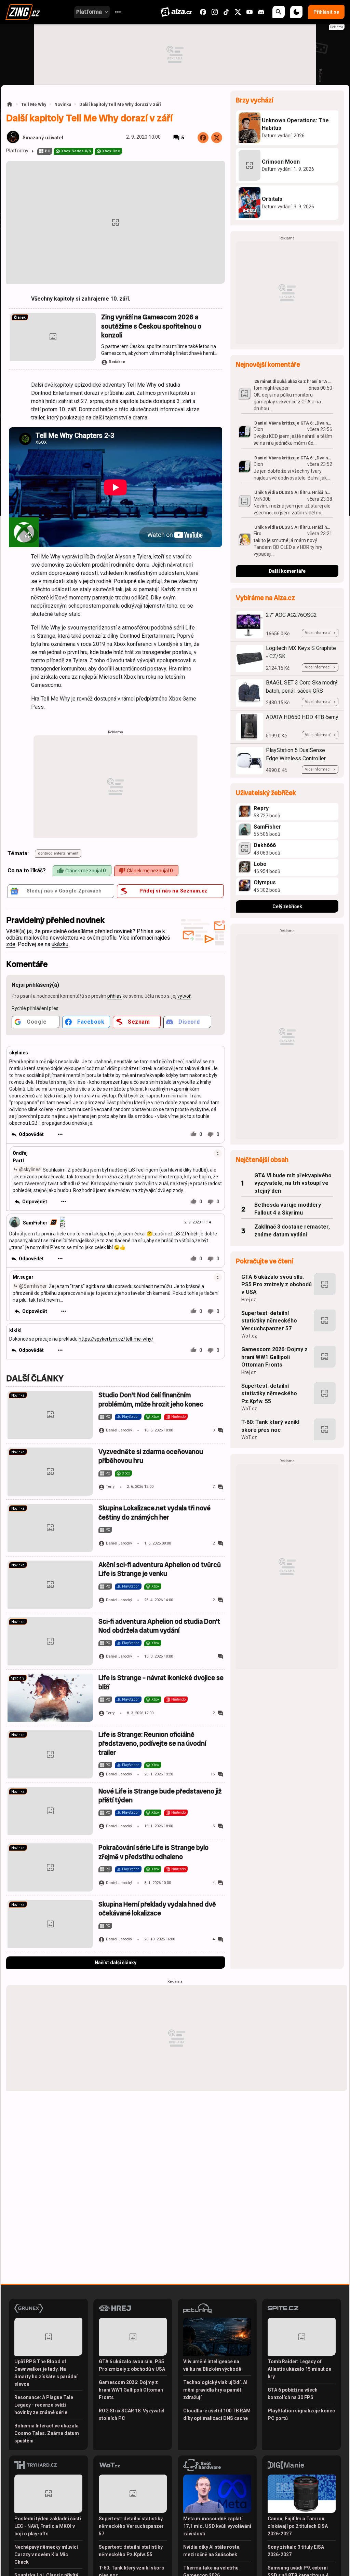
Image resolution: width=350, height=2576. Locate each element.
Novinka (63, 104)
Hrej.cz (249, 1300)
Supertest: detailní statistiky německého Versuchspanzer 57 (269, 1321)
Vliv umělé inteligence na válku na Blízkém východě (212, 2365)
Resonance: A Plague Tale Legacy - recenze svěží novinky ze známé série (44, 2405)
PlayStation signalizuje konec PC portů (301, 2414)
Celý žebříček (287, 906)
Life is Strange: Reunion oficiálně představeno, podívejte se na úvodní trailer (152, 1744)
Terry (110, 1487)
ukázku (60, 944)
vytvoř (184, 996)
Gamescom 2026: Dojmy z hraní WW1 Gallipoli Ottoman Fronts (274, 1357)
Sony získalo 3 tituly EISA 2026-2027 (296, 2551)
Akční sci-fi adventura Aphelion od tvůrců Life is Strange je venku (160, 1569)
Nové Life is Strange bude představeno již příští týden (160, 1796)
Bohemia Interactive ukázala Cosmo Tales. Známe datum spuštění (47, 2433)
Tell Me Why (34, 104)
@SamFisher (33, 1286)
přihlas (115, 996)
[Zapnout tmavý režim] (296, 12)
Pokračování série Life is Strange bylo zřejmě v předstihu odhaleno (153, 1852)
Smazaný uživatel (43, 138)
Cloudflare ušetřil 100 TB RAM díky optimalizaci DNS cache (217, 2414)
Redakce (117, 362)
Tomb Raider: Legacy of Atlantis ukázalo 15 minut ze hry (299, 2369)
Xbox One (111, 151)
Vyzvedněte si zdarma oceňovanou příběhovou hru (151, 1456)
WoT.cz (249, 1336)
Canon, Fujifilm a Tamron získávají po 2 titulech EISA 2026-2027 (298, 2526)
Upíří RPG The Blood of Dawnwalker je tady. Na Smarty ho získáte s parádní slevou (46, 2373)
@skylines (30, 1169)
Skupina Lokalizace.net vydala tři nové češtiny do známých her (154, 1513)
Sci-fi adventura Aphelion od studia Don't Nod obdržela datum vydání (159, 1626)
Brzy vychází (254, 100)
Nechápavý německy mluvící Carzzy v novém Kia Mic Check (46, 2554)
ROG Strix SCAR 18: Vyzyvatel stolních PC (132, 2414)
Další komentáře (287, 571)
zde (11, 944)
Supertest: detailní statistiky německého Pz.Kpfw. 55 (269, 1394)
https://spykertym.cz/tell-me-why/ (116, 1339)
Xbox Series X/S (76, 151)
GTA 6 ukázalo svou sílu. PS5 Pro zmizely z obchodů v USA (277, 1285)
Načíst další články (116, 1963)
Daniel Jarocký (119, 1430)
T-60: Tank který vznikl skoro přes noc (270, 1426)
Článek (20, 317)
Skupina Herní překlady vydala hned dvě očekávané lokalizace (157, 1909)
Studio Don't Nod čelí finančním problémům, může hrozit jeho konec (151, 1400)
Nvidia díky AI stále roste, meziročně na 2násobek (212, 2551)
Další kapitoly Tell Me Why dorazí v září (120, 104)
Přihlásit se (326, 12)
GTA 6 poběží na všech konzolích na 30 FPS (293, 2394)
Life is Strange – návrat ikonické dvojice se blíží (161, 1682)
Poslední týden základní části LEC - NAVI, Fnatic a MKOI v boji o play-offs (48, 2526)
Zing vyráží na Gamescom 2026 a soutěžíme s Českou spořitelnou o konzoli (151, 326)
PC (48, 151)
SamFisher (35, 1222)
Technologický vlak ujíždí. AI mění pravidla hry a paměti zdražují (215, 2390)
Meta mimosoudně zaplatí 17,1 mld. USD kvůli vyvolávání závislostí (217, 2526)
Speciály (18, 1678)
